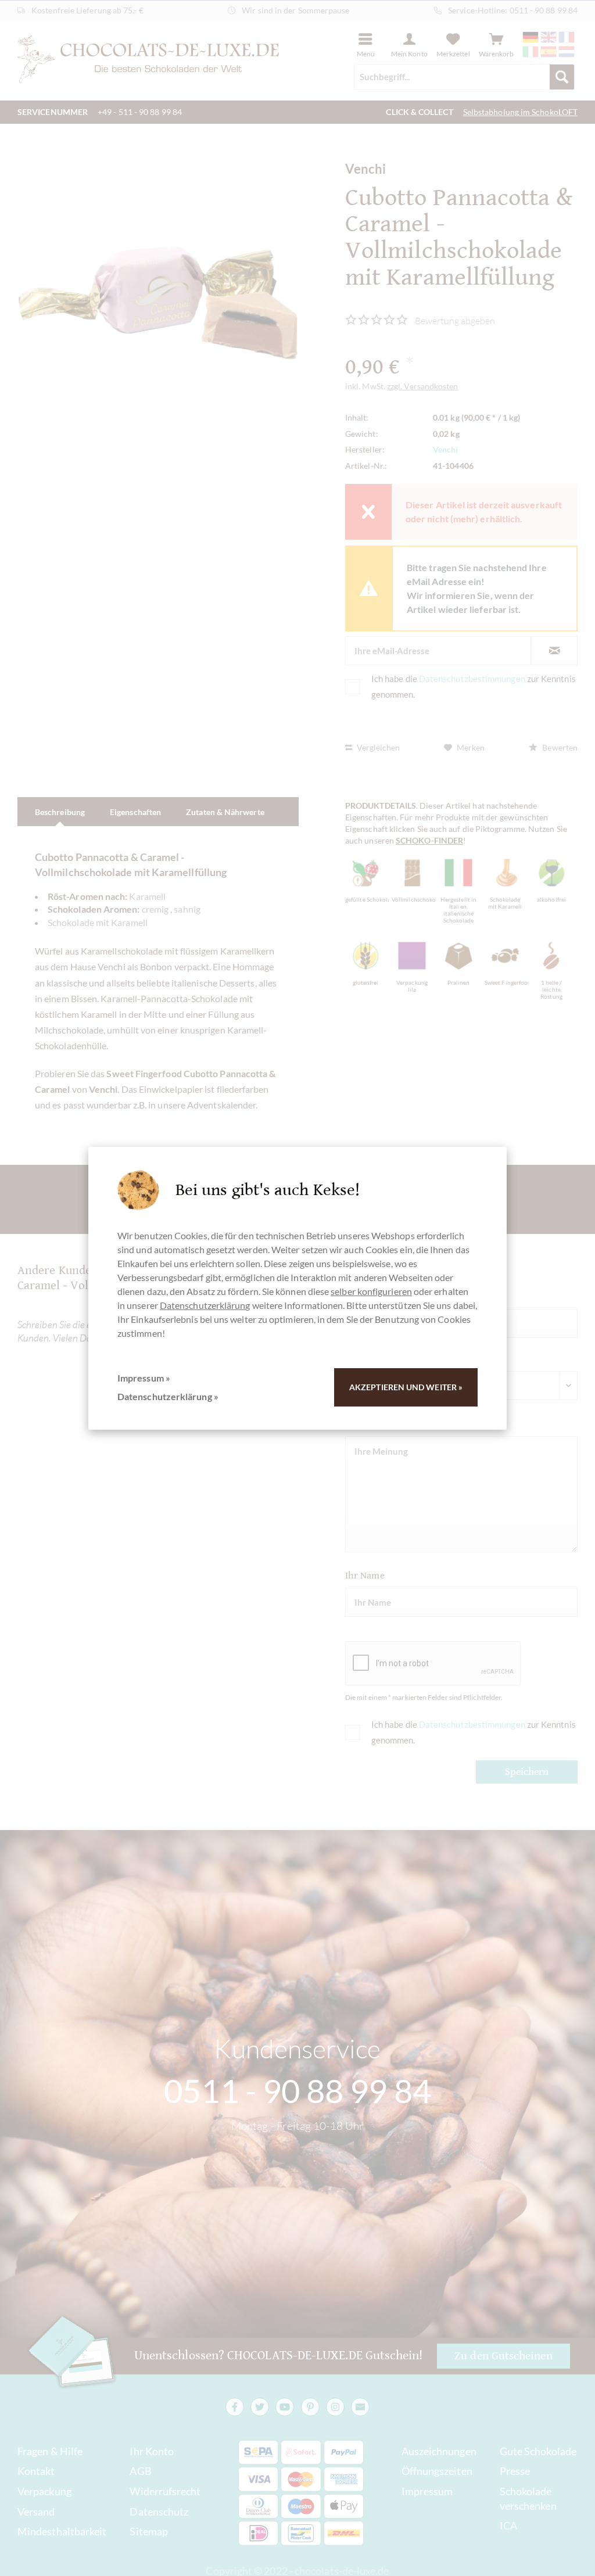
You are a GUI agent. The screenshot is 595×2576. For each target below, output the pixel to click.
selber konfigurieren (371, 1291)
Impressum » (144, 1378)
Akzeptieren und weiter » (406, 1387)
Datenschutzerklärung (205, 1305)
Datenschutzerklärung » (168, 1396)
